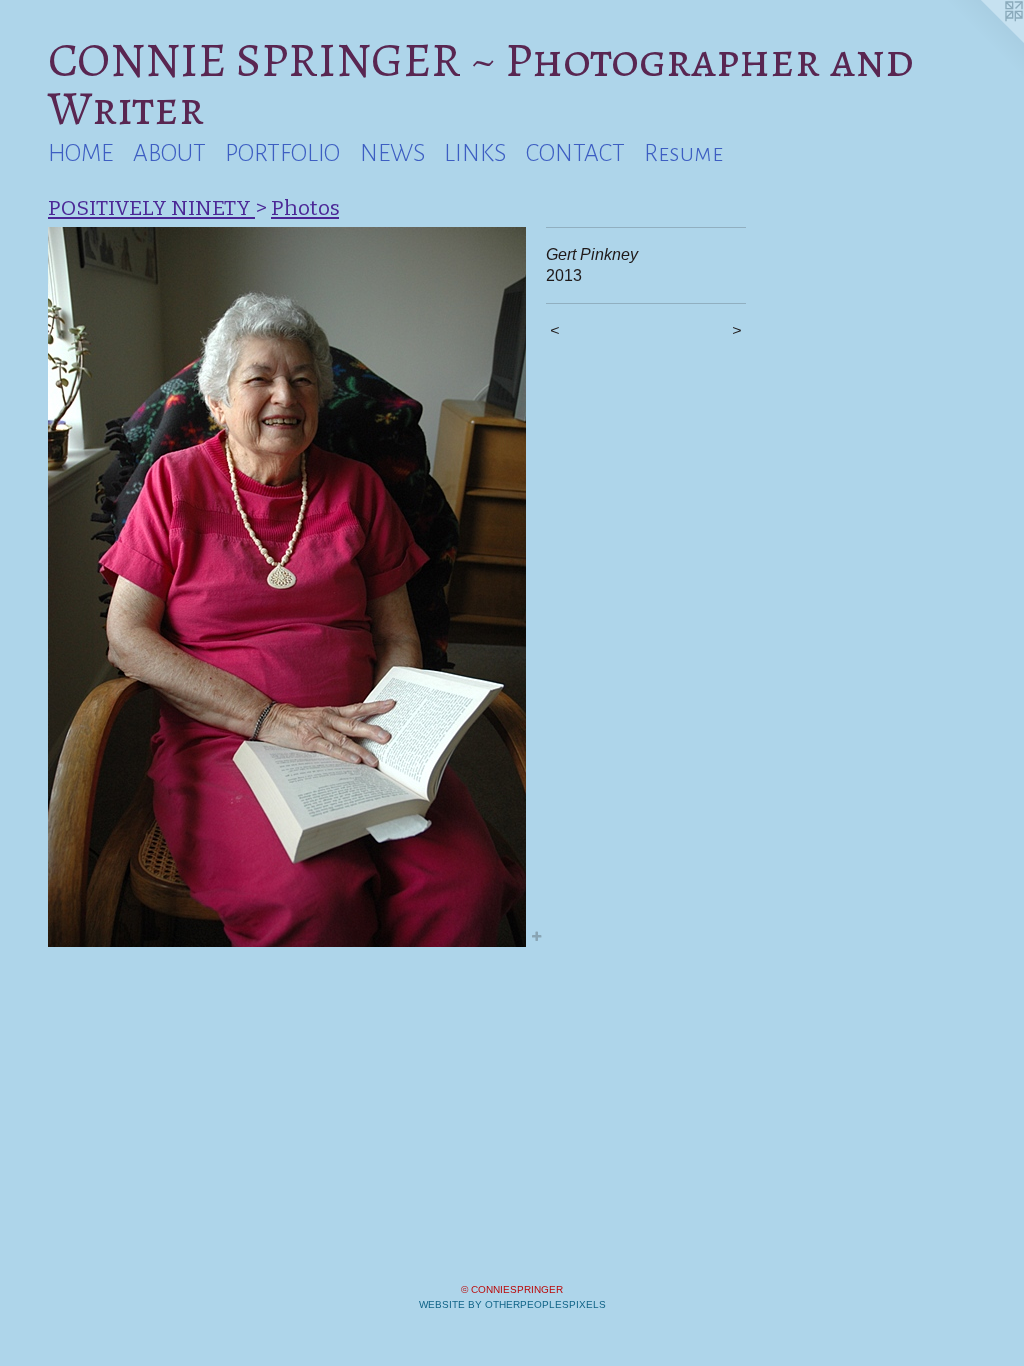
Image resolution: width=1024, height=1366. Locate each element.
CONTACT (575, 153)
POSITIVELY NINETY (151, 208)
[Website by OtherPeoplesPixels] (984, 40)
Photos (305, 208)
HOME (80, 153)
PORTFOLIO (282, 153)
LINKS (475, 153)
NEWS (392, 153)
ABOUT (169, 153)
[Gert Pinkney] (287, 587)
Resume (683, 153)
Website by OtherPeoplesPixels (512, 1304)
